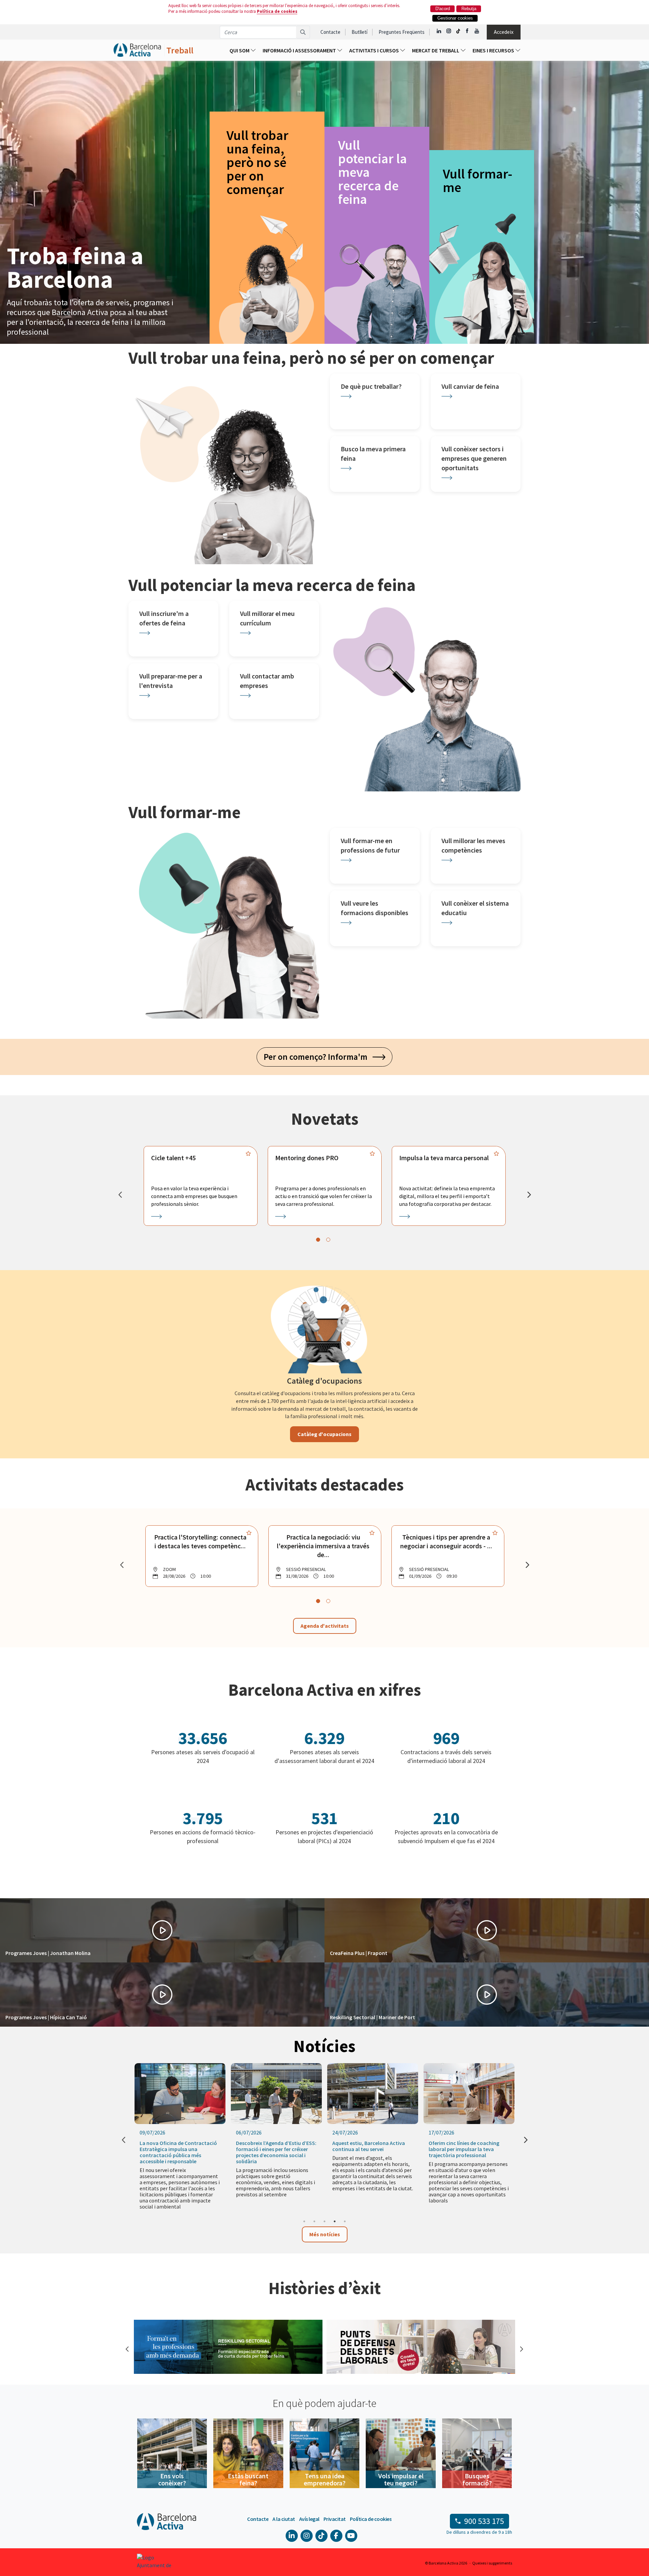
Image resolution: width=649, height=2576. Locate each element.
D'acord (443, 9)
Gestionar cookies (455, 18)
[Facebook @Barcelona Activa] (468, 31)
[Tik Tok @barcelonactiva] (458, 31)
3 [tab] (324, 2221)
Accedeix (504, 32)
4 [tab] (335, 2221)
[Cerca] (303, 32)
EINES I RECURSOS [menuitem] (494, 50)
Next (521, 2348)
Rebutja (469, 9)
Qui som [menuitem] (240, 50)
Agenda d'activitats (325, 1626)
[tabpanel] (201, 1186)
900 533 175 (484, 2521)
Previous (127, 2348)
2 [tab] (314, 2221)
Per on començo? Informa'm (318, 1057)
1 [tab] (304, 2221)
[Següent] (529, 1195)
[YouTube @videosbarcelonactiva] (477, 31)
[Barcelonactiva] (137, 50)
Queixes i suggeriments (492, 2563)
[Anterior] (120, 1195)
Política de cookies (277, 11)
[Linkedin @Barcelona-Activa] (439, 31)
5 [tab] (345, 2221)
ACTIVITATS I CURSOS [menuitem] (375, 50)
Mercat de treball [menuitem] (436, 50)
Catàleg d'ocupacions (324, 1434)
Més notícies (325, 2234)
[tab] (318, 1240)
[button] (162, 1930)
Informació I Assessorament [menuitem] (300, 50)
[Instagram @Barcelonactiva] (449, 31)
